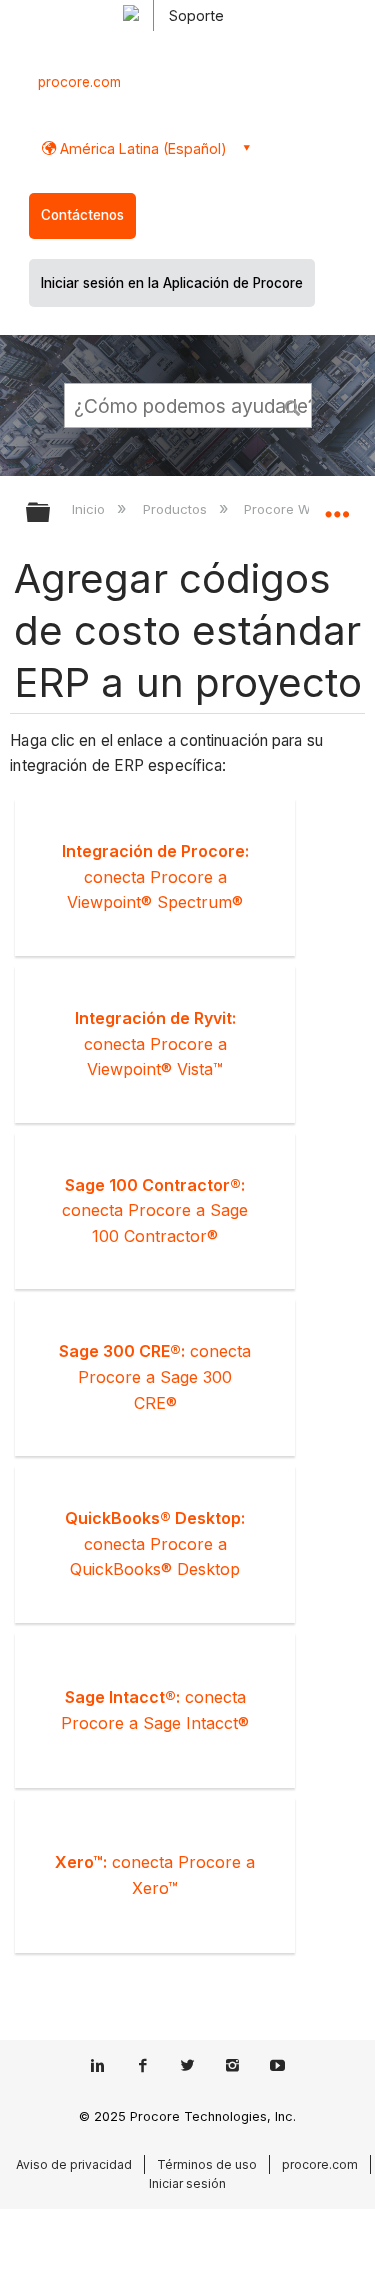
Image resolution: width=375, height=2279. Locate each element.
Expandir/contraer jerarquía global (51, 513)
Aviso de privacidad (74, 2164)
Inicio (90, 509)
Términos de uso (207, 2164)
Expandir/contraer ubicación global (337, 506)
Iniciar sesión (187, 2183)
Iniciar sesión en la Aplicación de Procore (172, 283)
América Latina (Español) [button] (141, 148)
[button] (293, 405)
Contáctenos (82, 215)
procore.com (79, 82)
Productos (176, 509)
